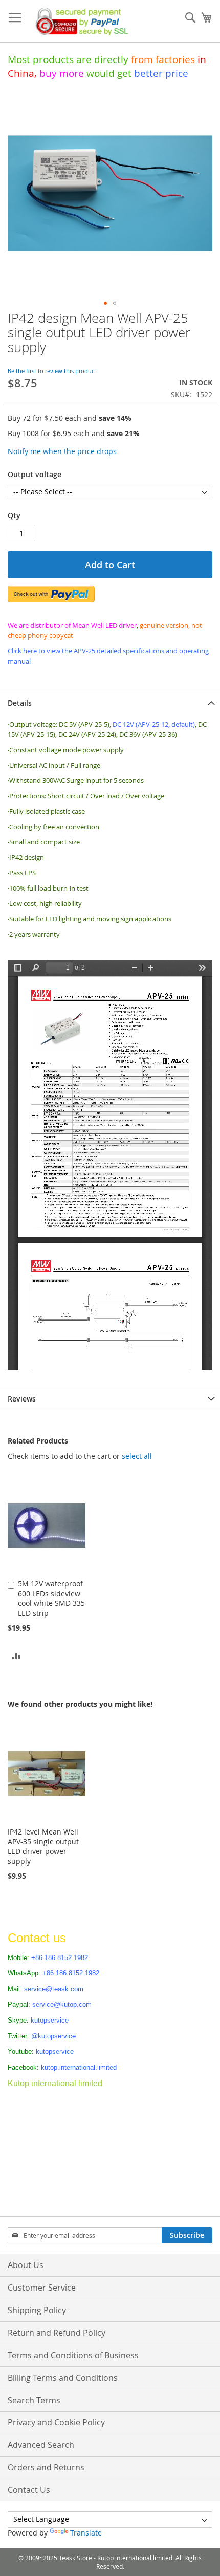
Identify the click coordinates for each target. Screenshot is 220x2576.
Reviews (22, 1399)
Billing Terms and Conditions (63, 2378)
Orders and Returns (46, 2467)
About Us (26, 2265)
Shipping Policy (37, 2310)
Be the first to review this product (52, 371)
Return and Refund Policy (57, 2333)
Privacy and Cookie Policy (56, 2422)
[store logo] (79, 21)
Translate (86, 2533)
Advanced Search (41, 2445)
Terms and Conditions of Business (73, 2355)
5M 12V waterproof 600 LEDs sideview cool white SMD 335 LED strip (51, 1598)
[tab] (110, 703)
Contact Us (29, 2490)
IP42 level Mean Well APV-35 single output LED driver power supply (43, 1846)
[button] (105, 303)
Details (20, 703)
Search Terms (34, 2400)
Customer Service (42, 2288)
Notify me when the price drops (62, 451)
